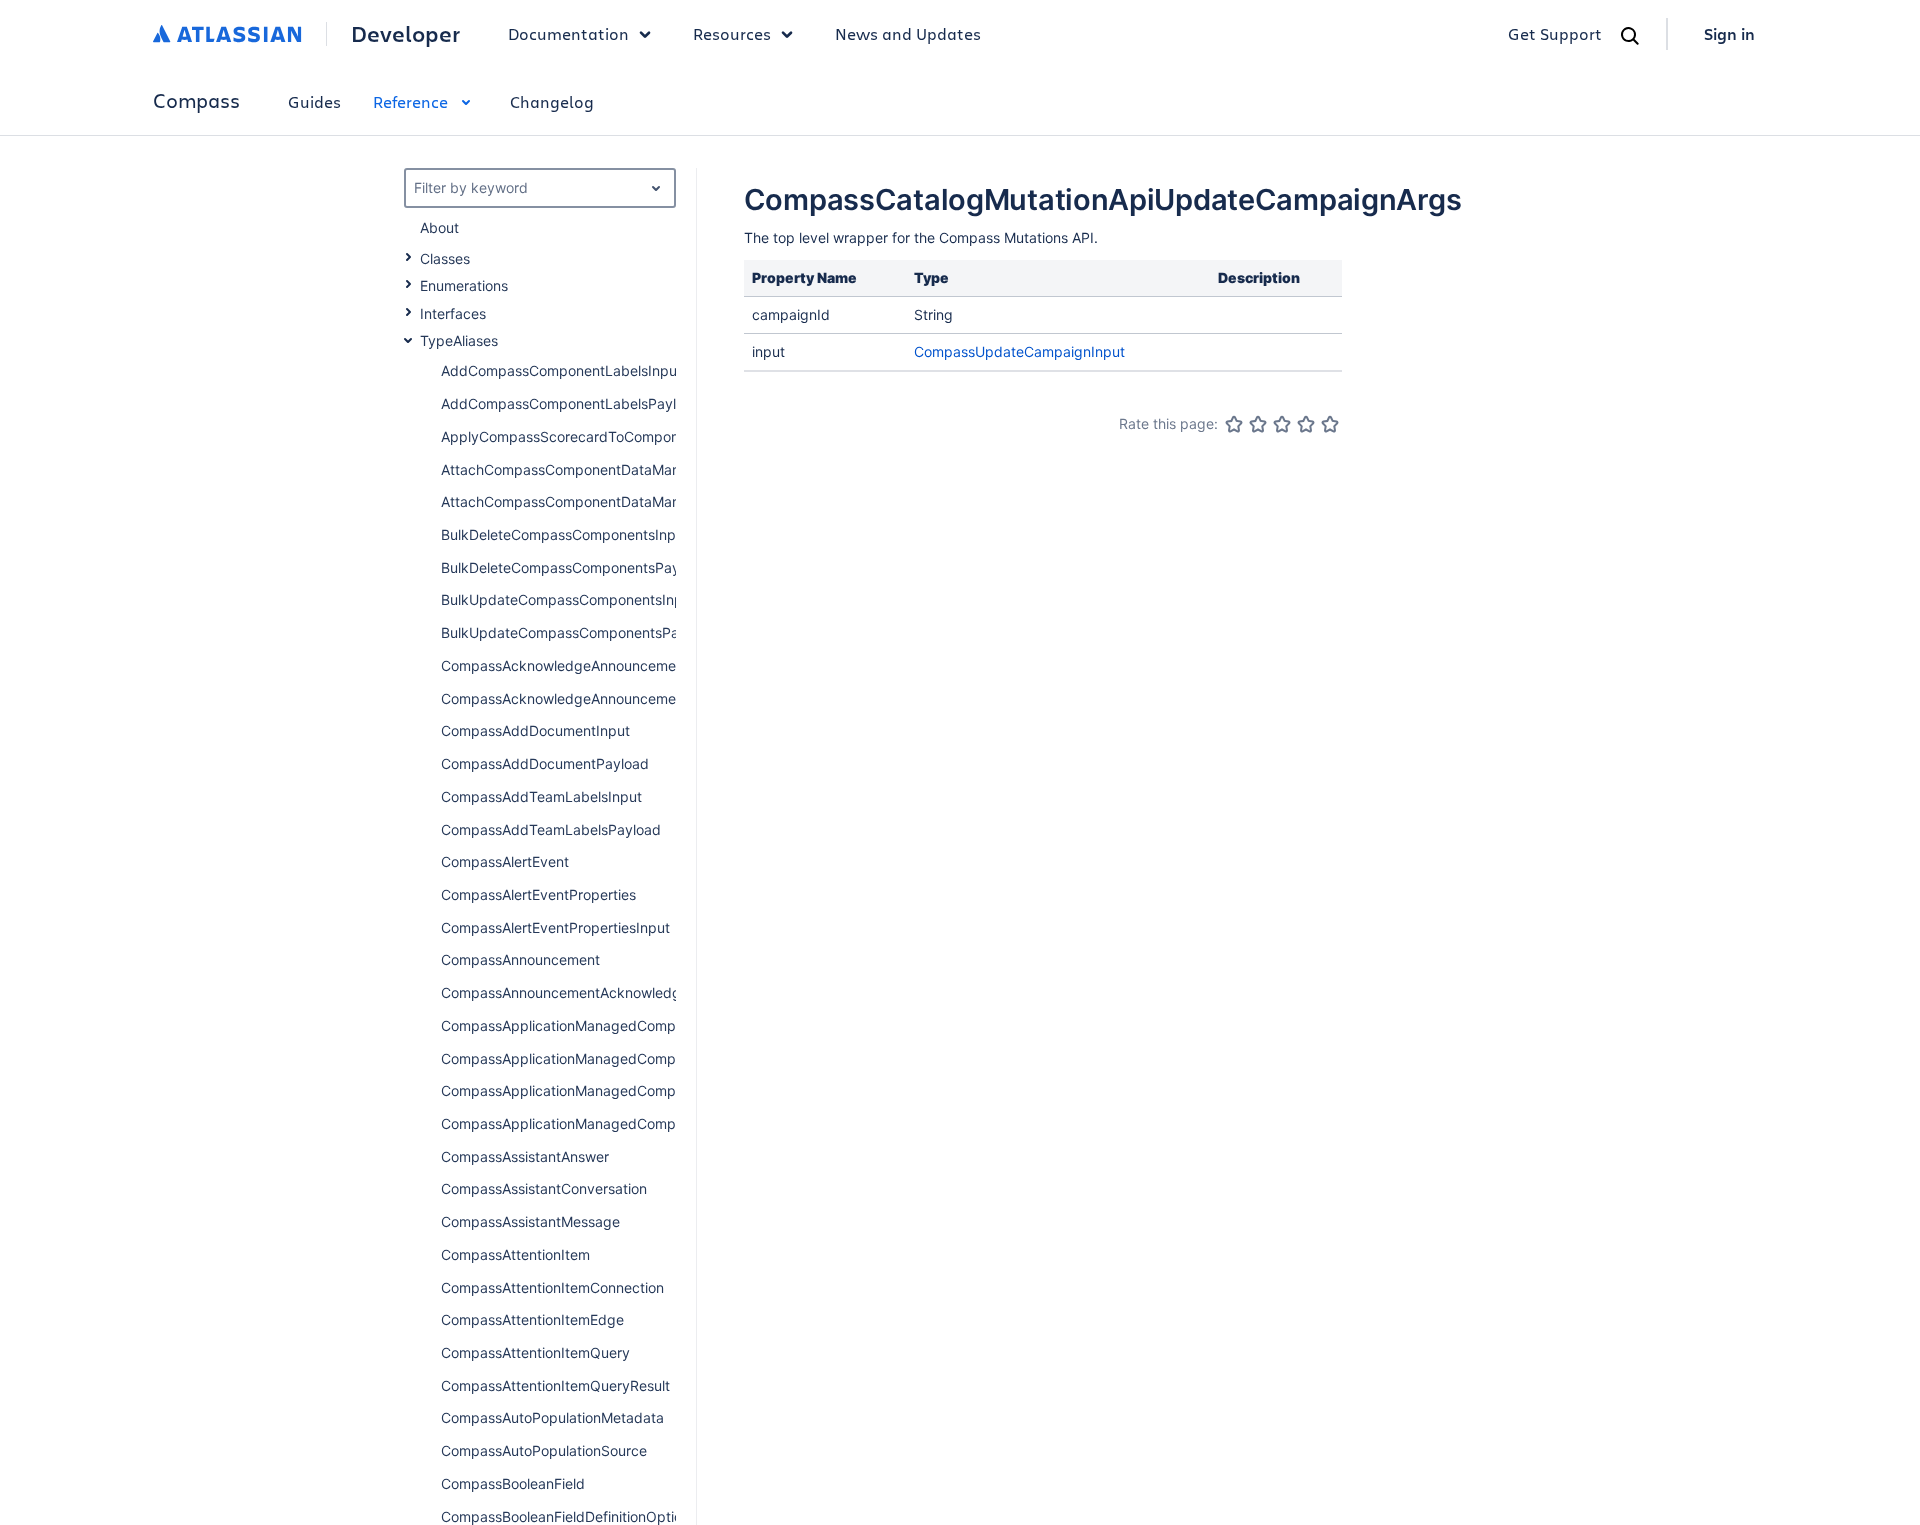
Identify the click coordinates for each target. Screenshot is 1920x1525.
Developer (405, 34)
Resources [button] (732, 33)
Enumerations (464, 285)
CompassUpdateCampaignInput (1019, 351)
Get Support (1555, 33)
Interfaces (453, 313)
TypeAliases (459, 340)
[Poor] (1258, 424)
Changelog (552, 101)
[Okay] (1282, 424)
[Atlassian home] (227, 34)
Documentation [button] (568, 33)
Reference (410, 101)
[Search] (1630, 36)
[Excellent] (1330, 424)
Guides (314, 101)
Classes (445, 258)
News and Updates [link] (908, 33)
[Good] (1306, 424)
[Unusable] (1234, 424)
